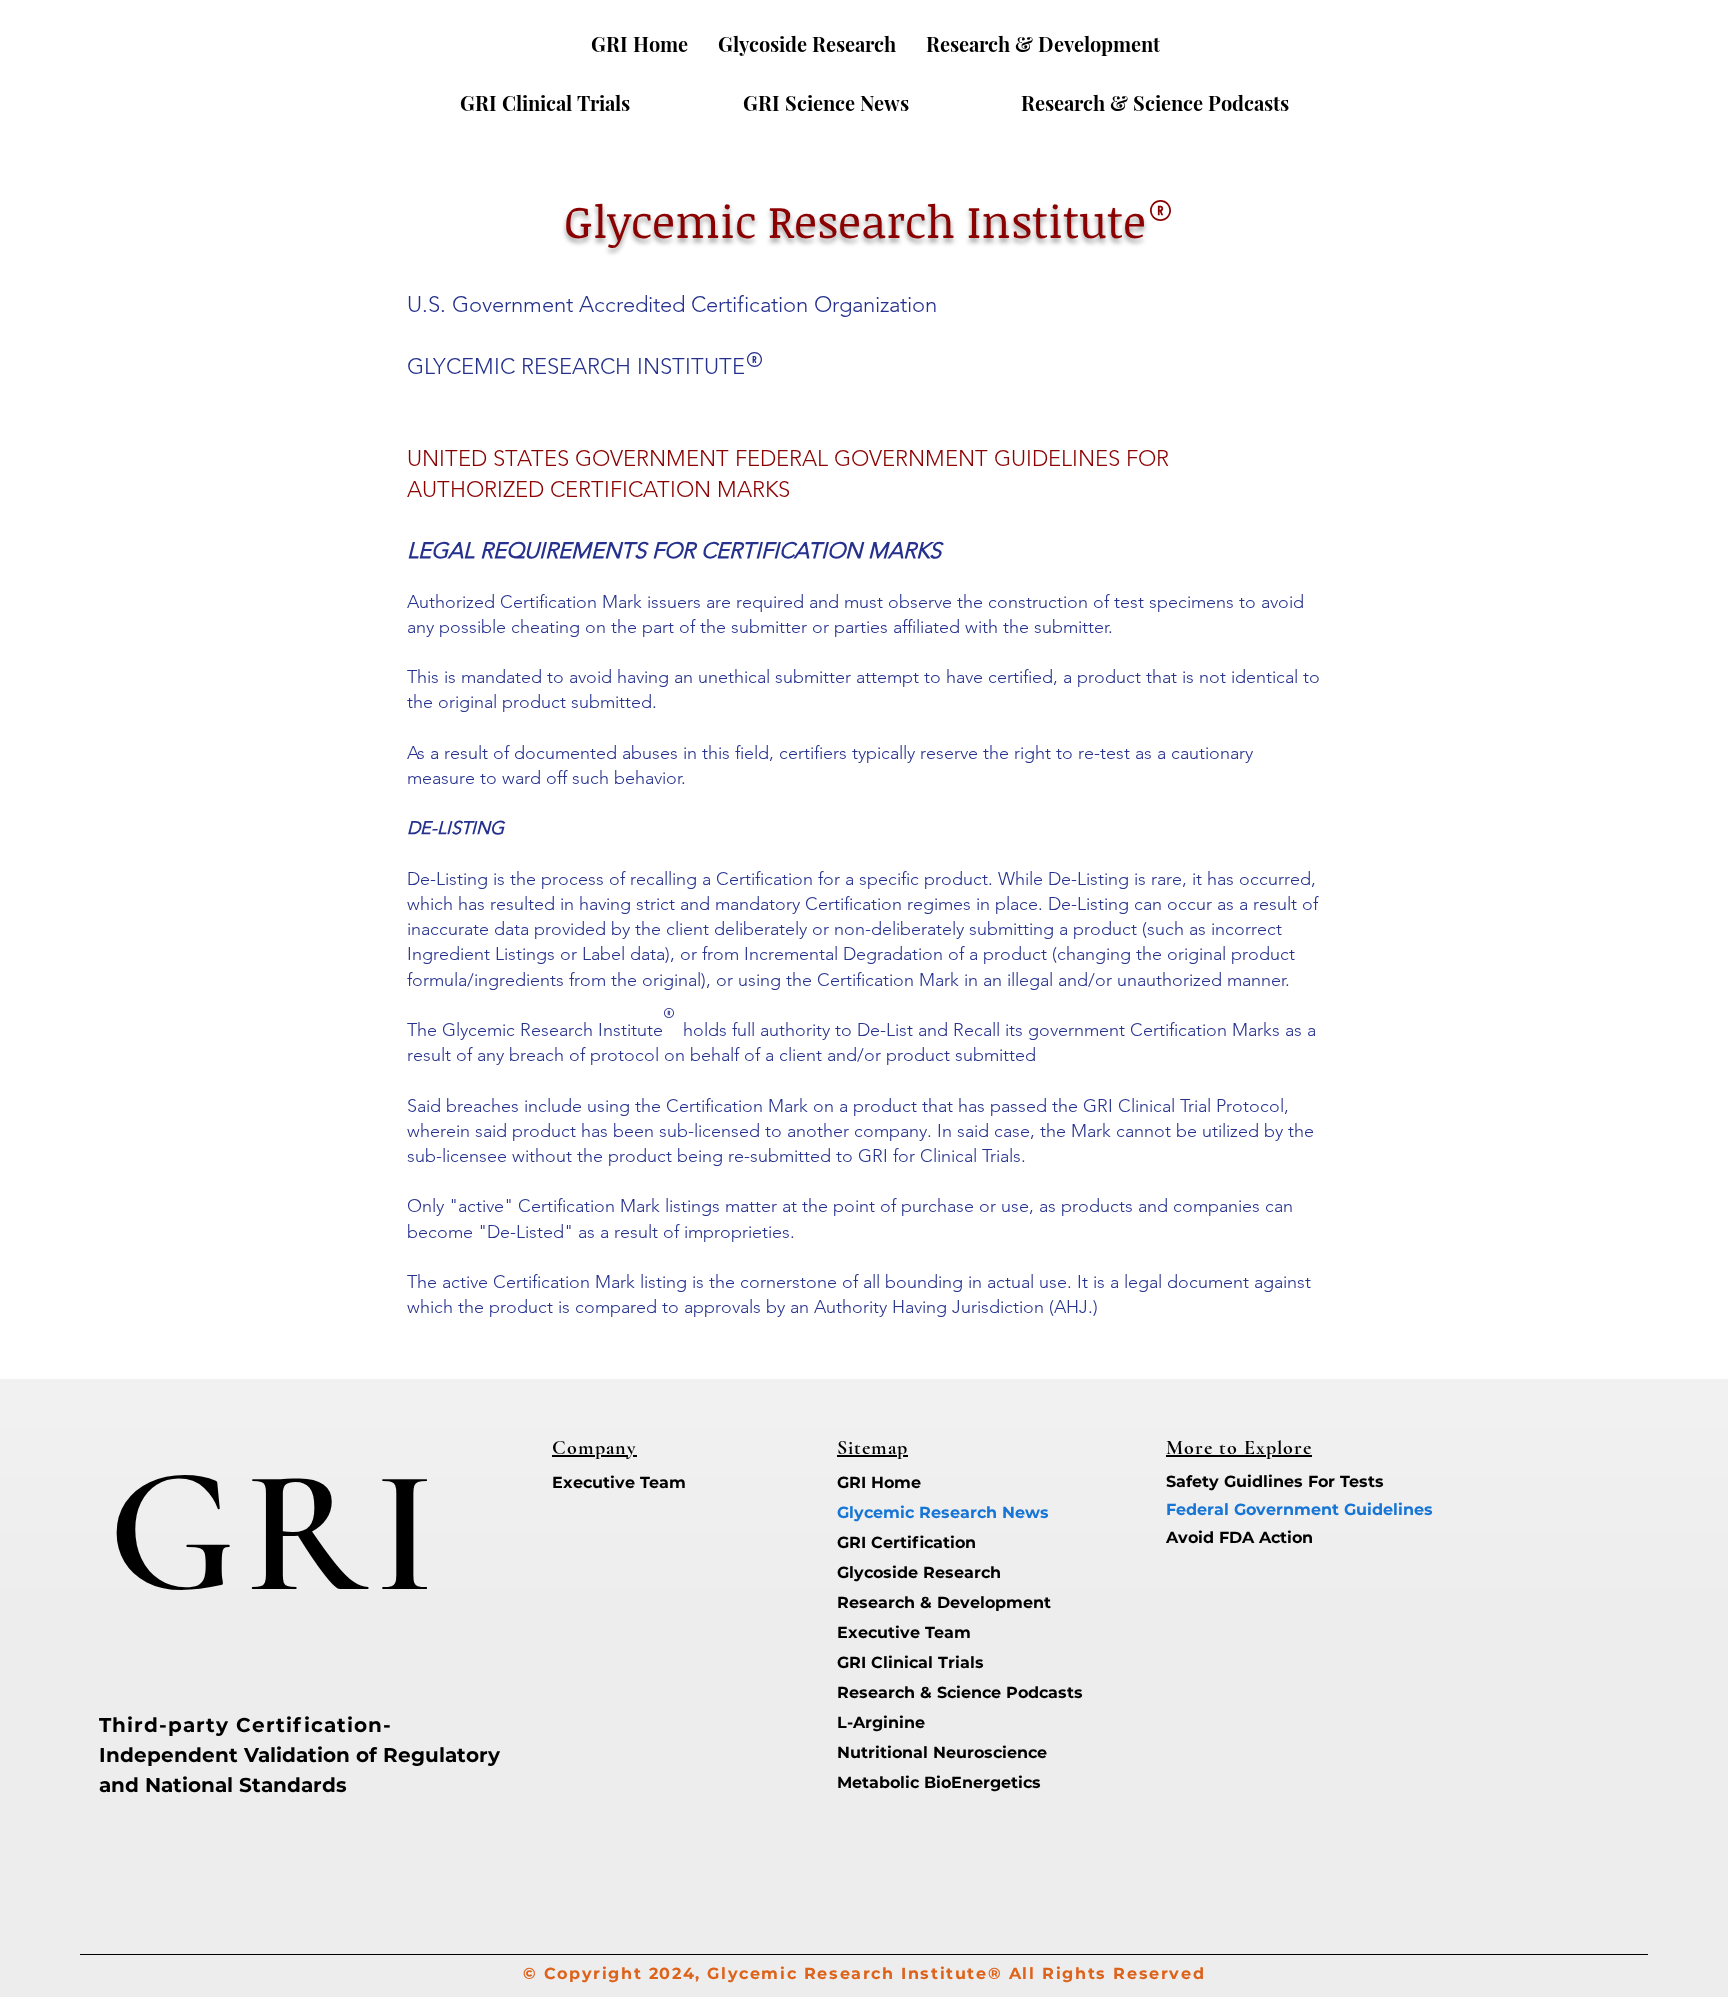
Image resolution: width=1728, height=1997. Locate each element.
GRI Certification (906, 1542)
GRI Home (879, 1482)
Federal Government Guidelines (1236, 1509)
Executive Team (619, 1482)
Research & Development (907, 1602)
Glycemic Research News (907, 1512)
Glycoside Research (907, 1572)
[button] (1043, 44)
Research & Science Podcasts (907, 1692)
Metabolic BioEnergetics (907, 1782)
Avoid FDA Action (1236, 1537)
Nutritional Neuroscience (907, 1752)
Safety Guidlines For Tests (1236, 1481)
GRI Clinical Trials (907, 1662)
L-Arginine (881, 1722)
